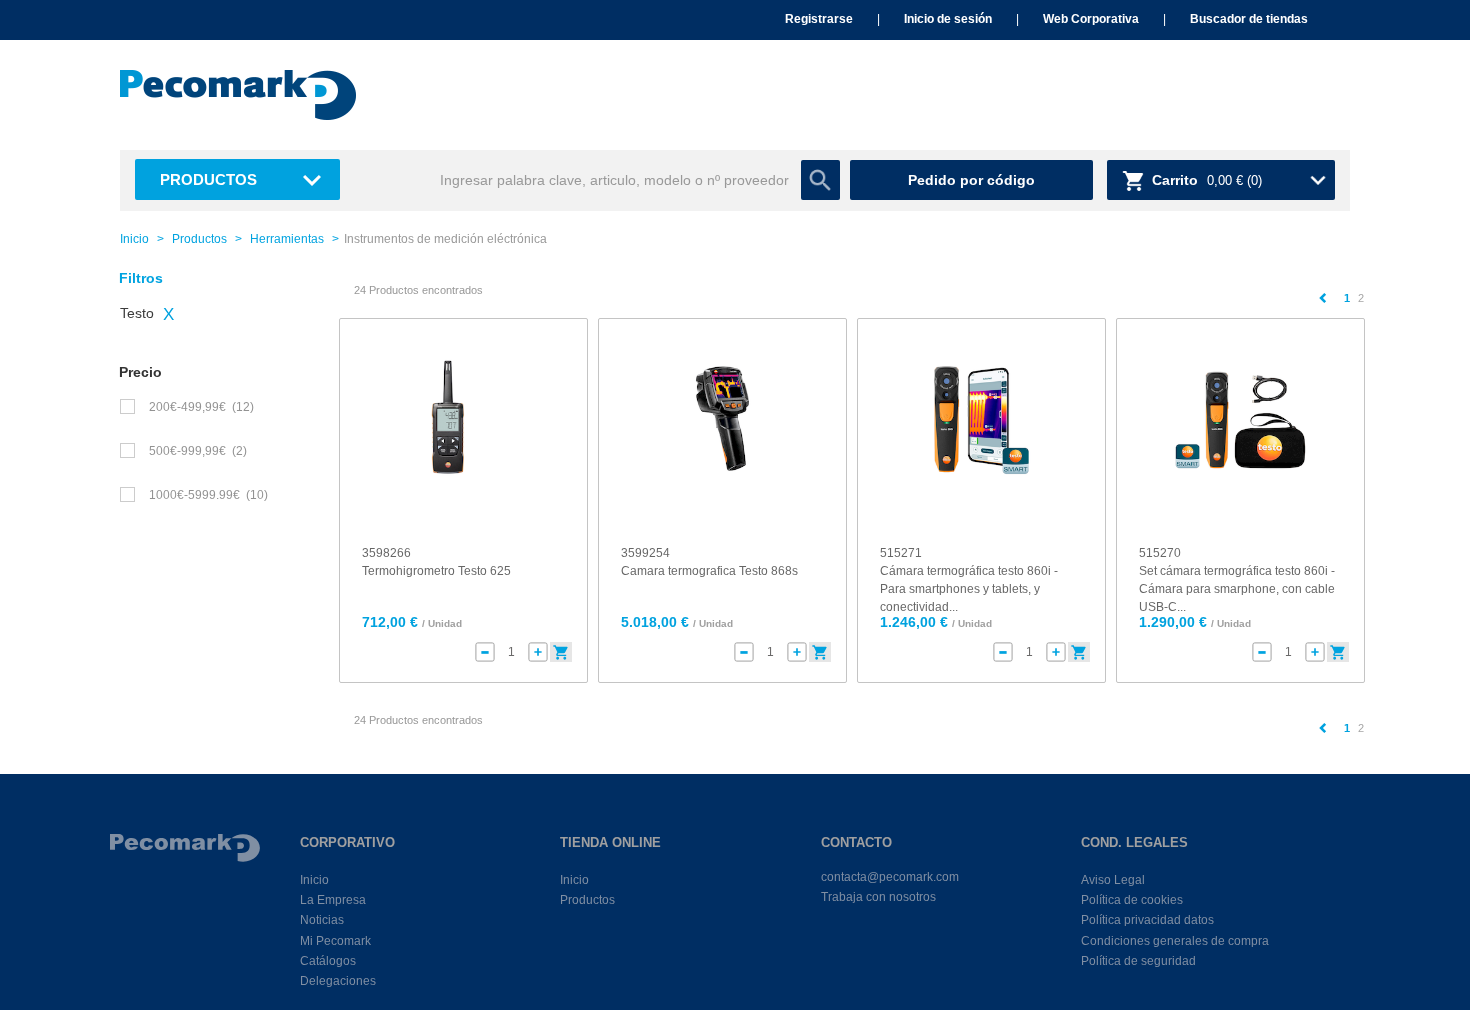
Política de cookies (1132, 900)
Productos (208, 179)
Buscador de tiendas (1249, 19)
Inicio (134, 239)
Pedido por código (971, 180)
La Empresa (333, 900)
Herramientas (287, 239)
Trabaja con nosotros (878, 897)
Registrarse (819, 19)
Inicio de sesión (948, 19)
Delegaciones (338, 981)
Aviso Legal (1113, 880)
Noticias (322, 920)
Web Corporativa (1091, 19)
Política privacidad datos (1147, 920)
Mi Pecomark (335, 941)
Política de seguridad (1138, 961)
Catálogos (328, 961)
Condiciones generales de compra (1175, 941)
